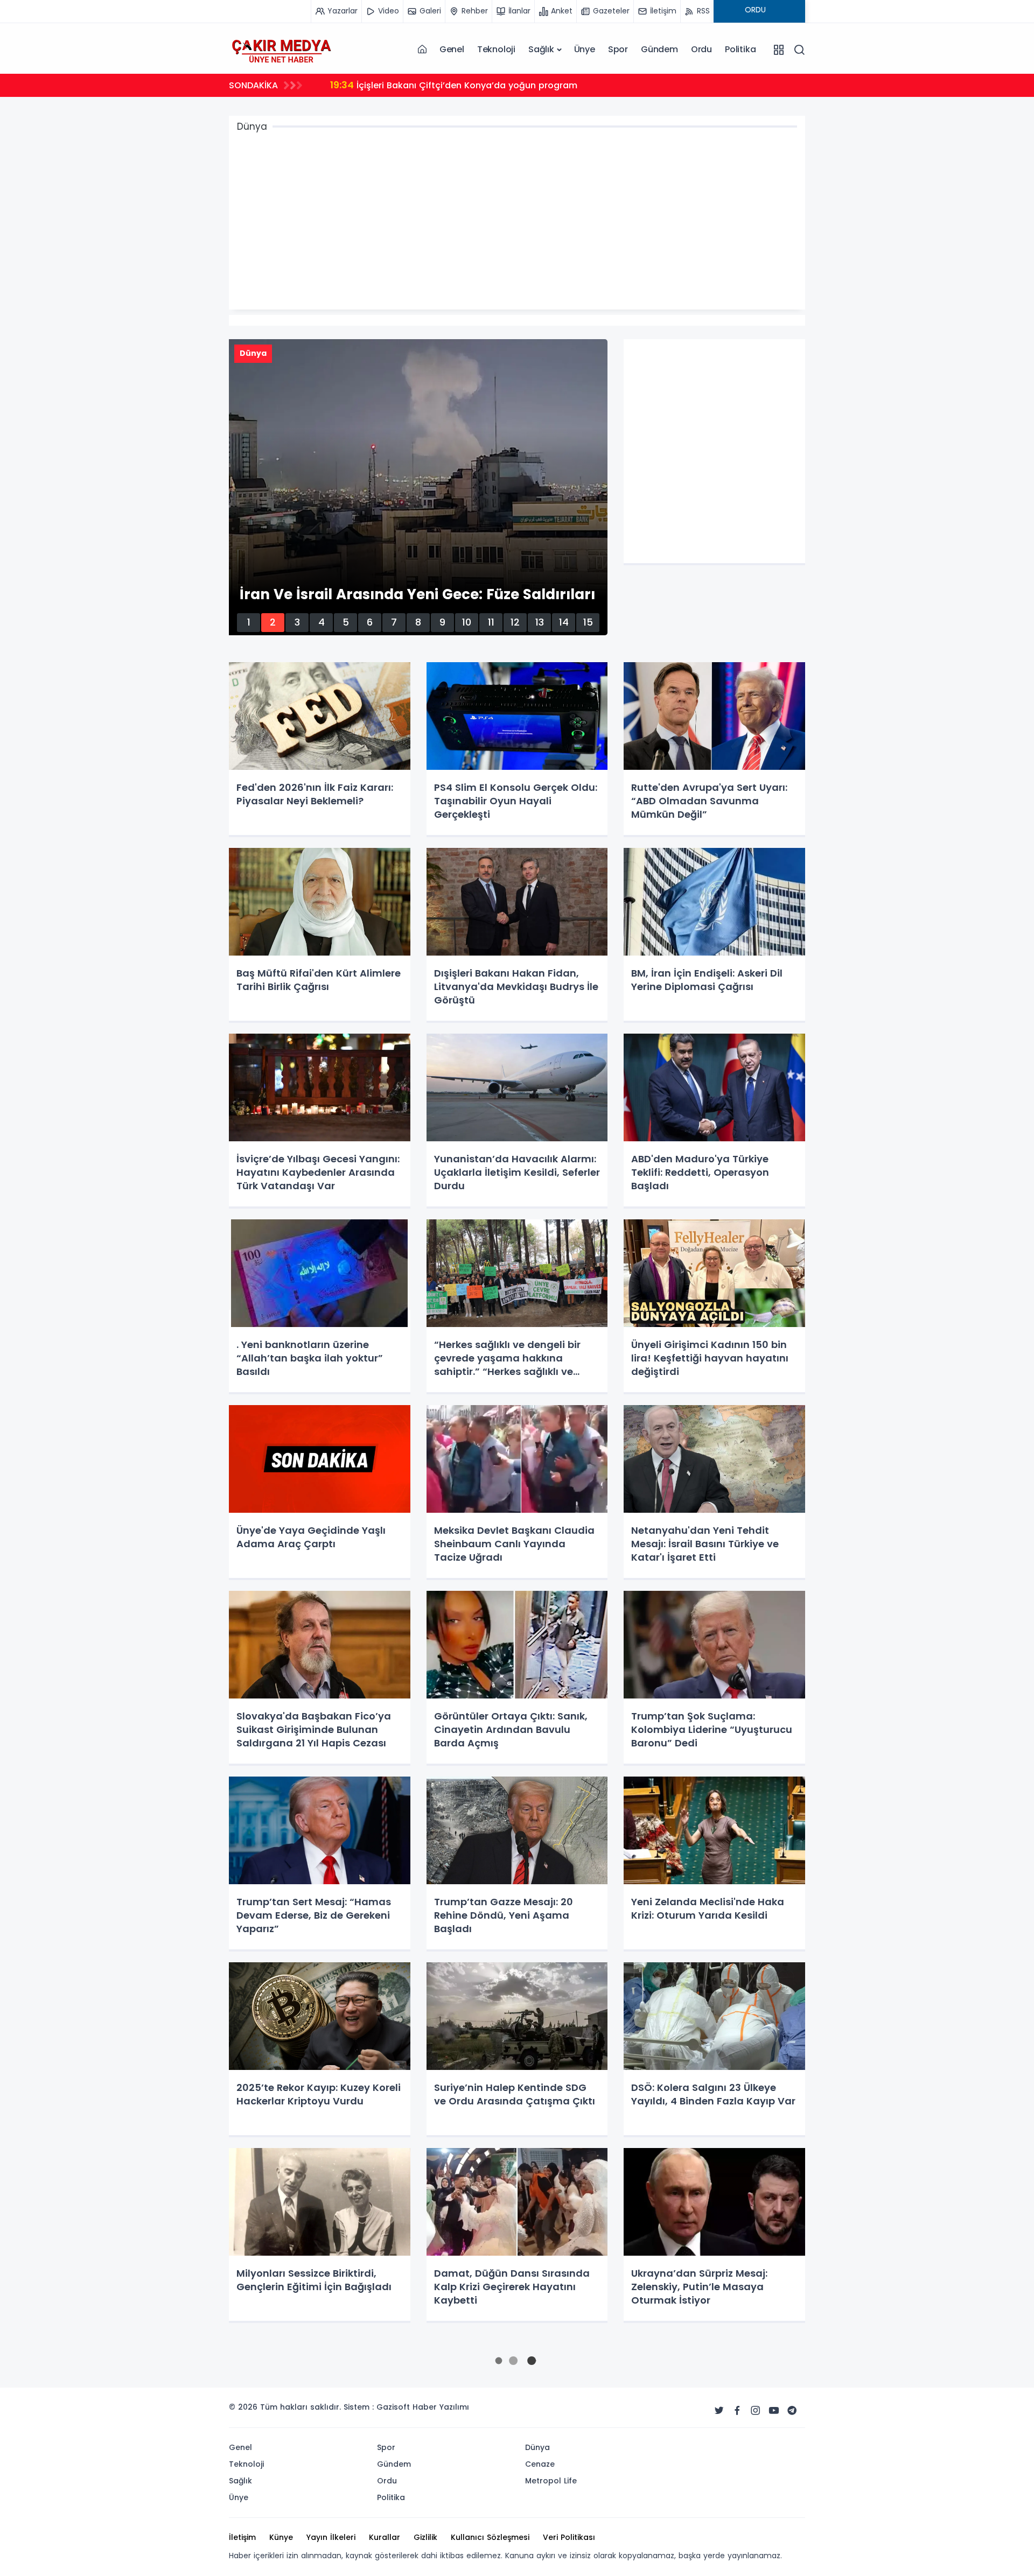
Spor (618, 49)
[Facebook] (737, 2411)
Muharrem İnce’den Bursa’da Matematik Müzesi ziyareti (465, 85)
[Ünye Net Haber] (281, 50)
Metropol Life (551, 2481)
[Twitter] (719, 2411)
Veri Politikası (569, 2537)
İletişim (242, 2537)
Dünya (537, 2447)
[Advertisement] (560, 223)
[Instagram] (756, 2411)
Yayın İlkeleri (331, 2537)
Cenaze (540, 2464)
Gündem (659, 49)
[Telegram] (792, 2411)
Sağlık (541, 49)
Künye (281, 2537)
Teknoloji (496, 49)
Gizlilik (425, 2537)
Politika (740, 49)
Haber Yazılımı (441, 2407)
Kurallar (385, 2537)
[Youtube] (774, 2411)
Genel (452, 49)
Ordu (701, 49)
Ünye (585, 49)
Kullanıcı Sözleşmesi (490, 2537)
